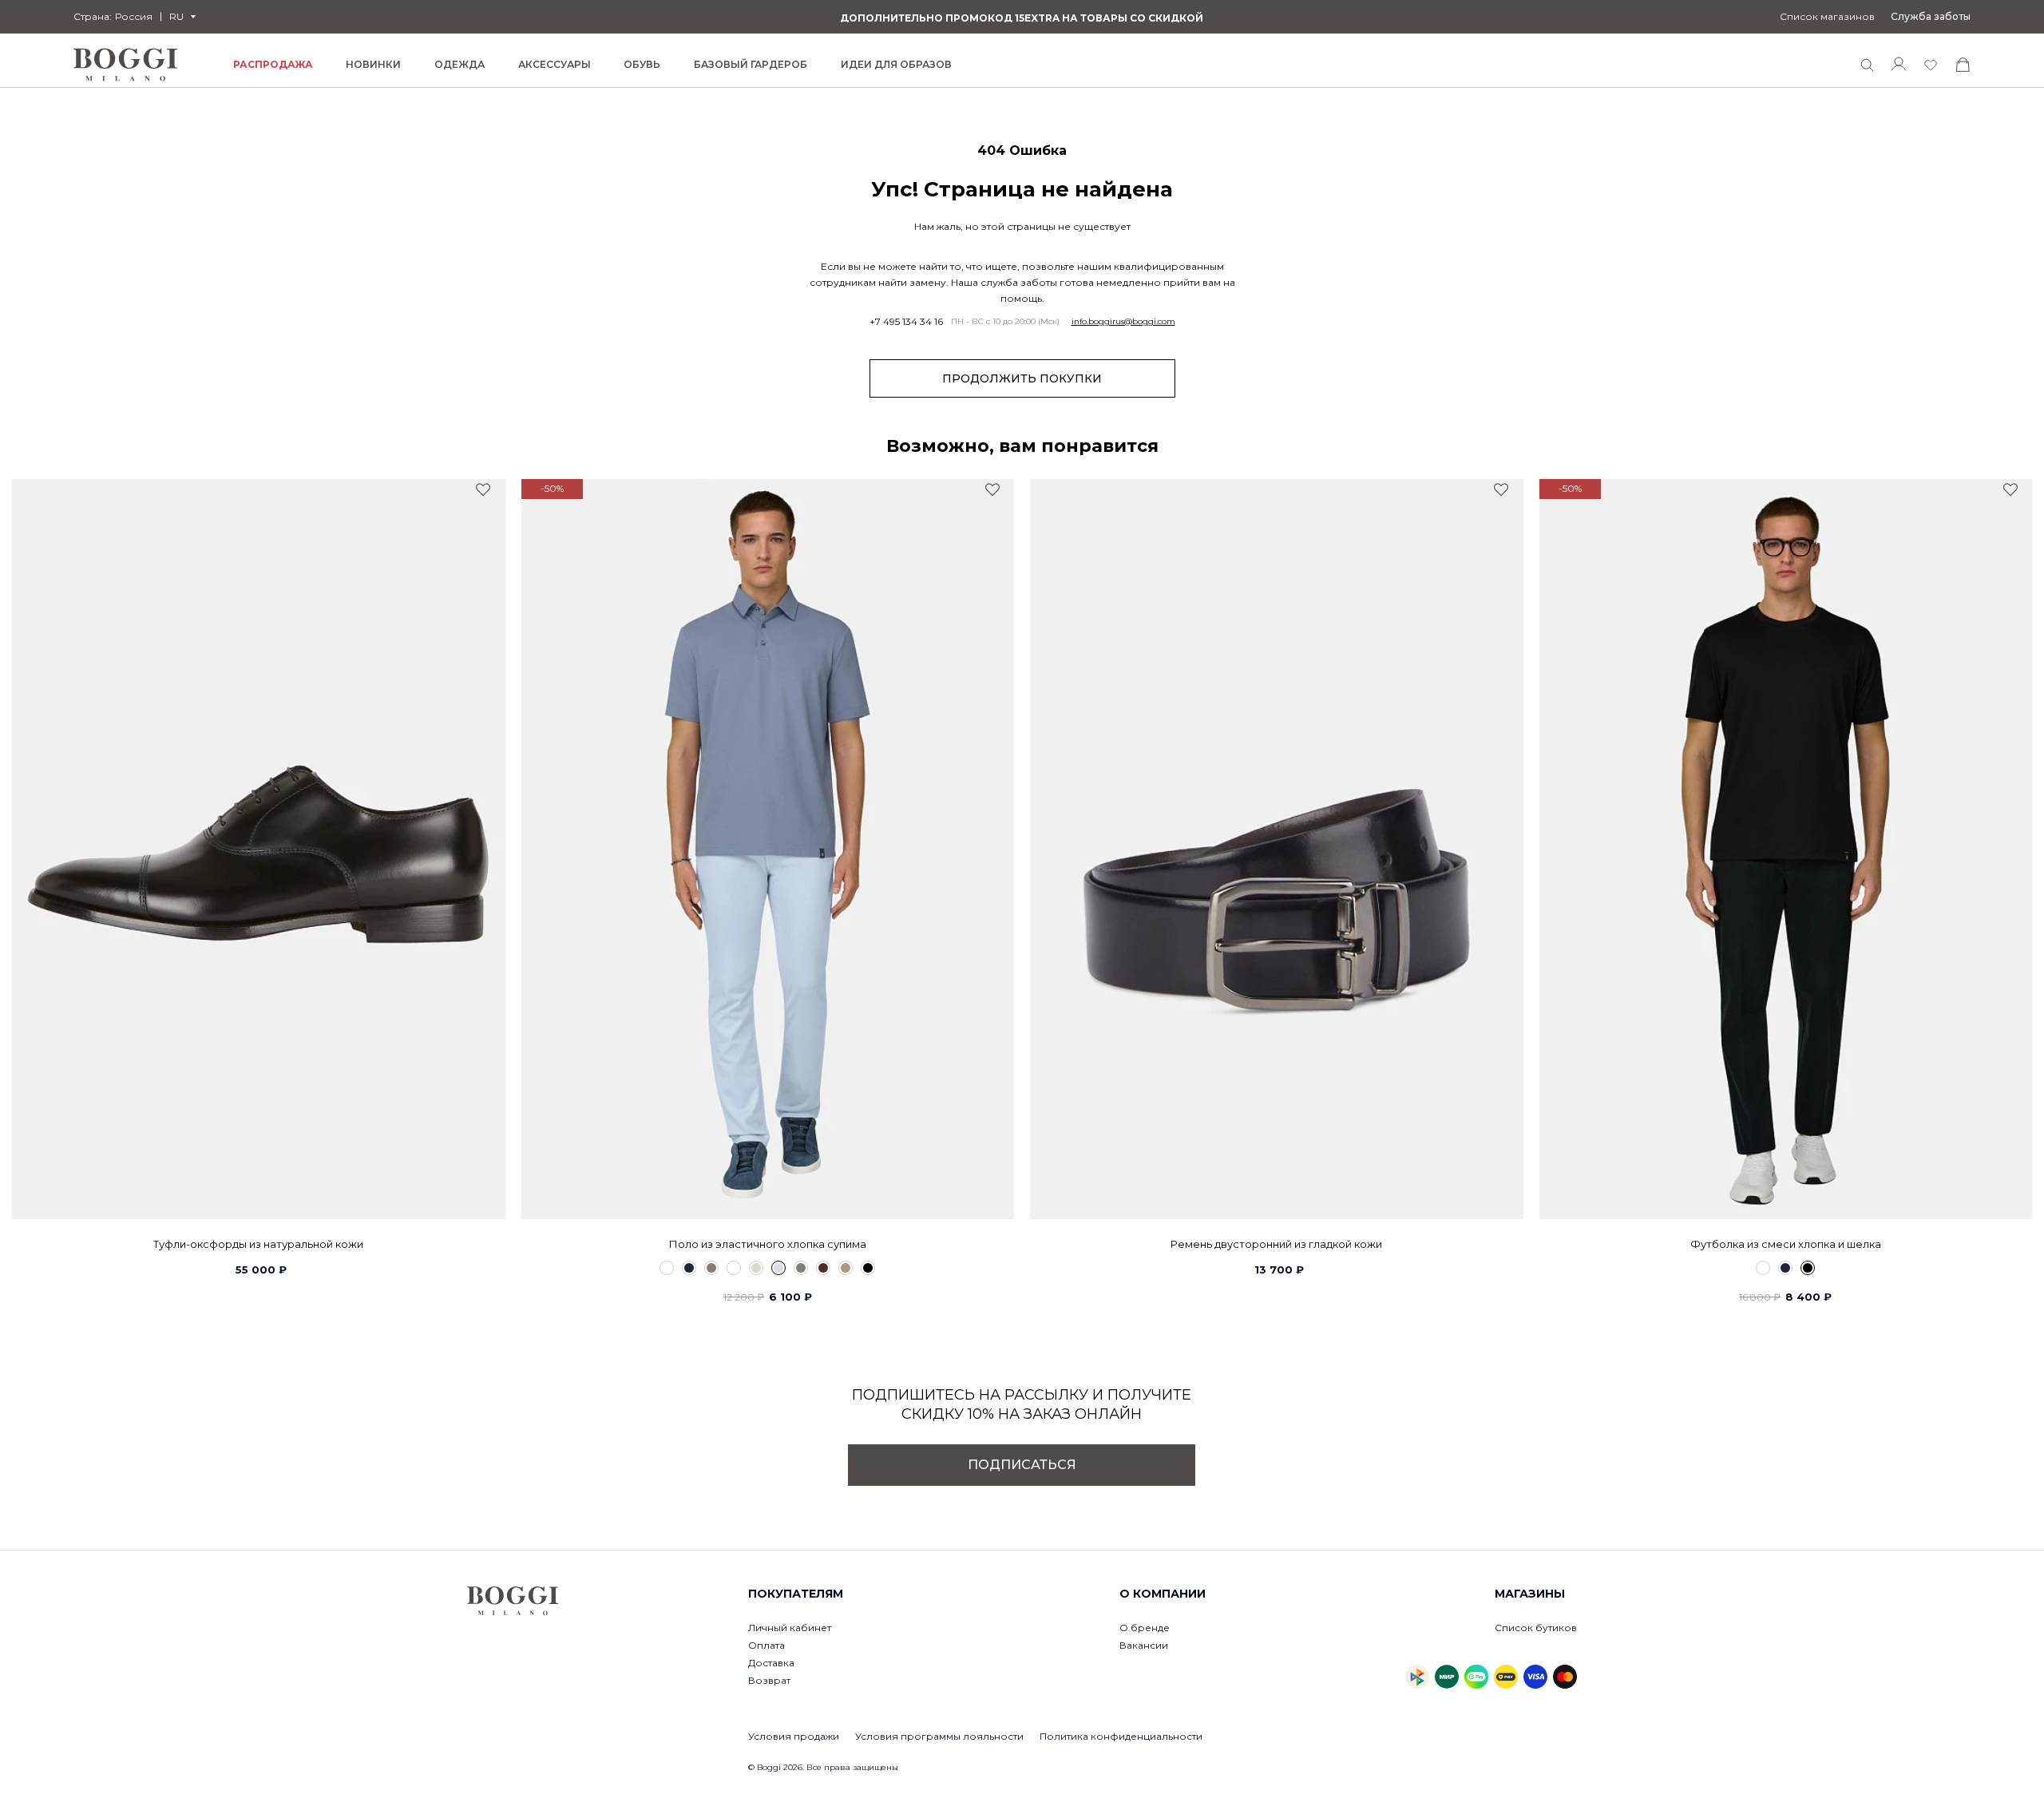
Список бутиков (1536, 1628)
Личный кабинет (790, 1628)
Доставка (771, 1663)
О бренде (1145, 1628)
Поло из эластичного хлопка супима (768, 1244)
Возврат (769, 1680)
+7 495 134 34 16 (906, 322)
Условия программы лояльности (939, 1736)
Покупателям (796, 1594)
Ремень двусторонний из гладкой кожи (1276, 1244)
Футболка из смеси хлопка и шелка (1786, 1244)
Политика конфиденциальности (1121, 1736)
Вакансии (1144, 1645)
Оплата (766, 1645)
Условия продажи (794, 1736)
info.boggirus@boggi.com (1123, 322)
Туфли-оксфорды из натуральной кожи (258, 1244)
